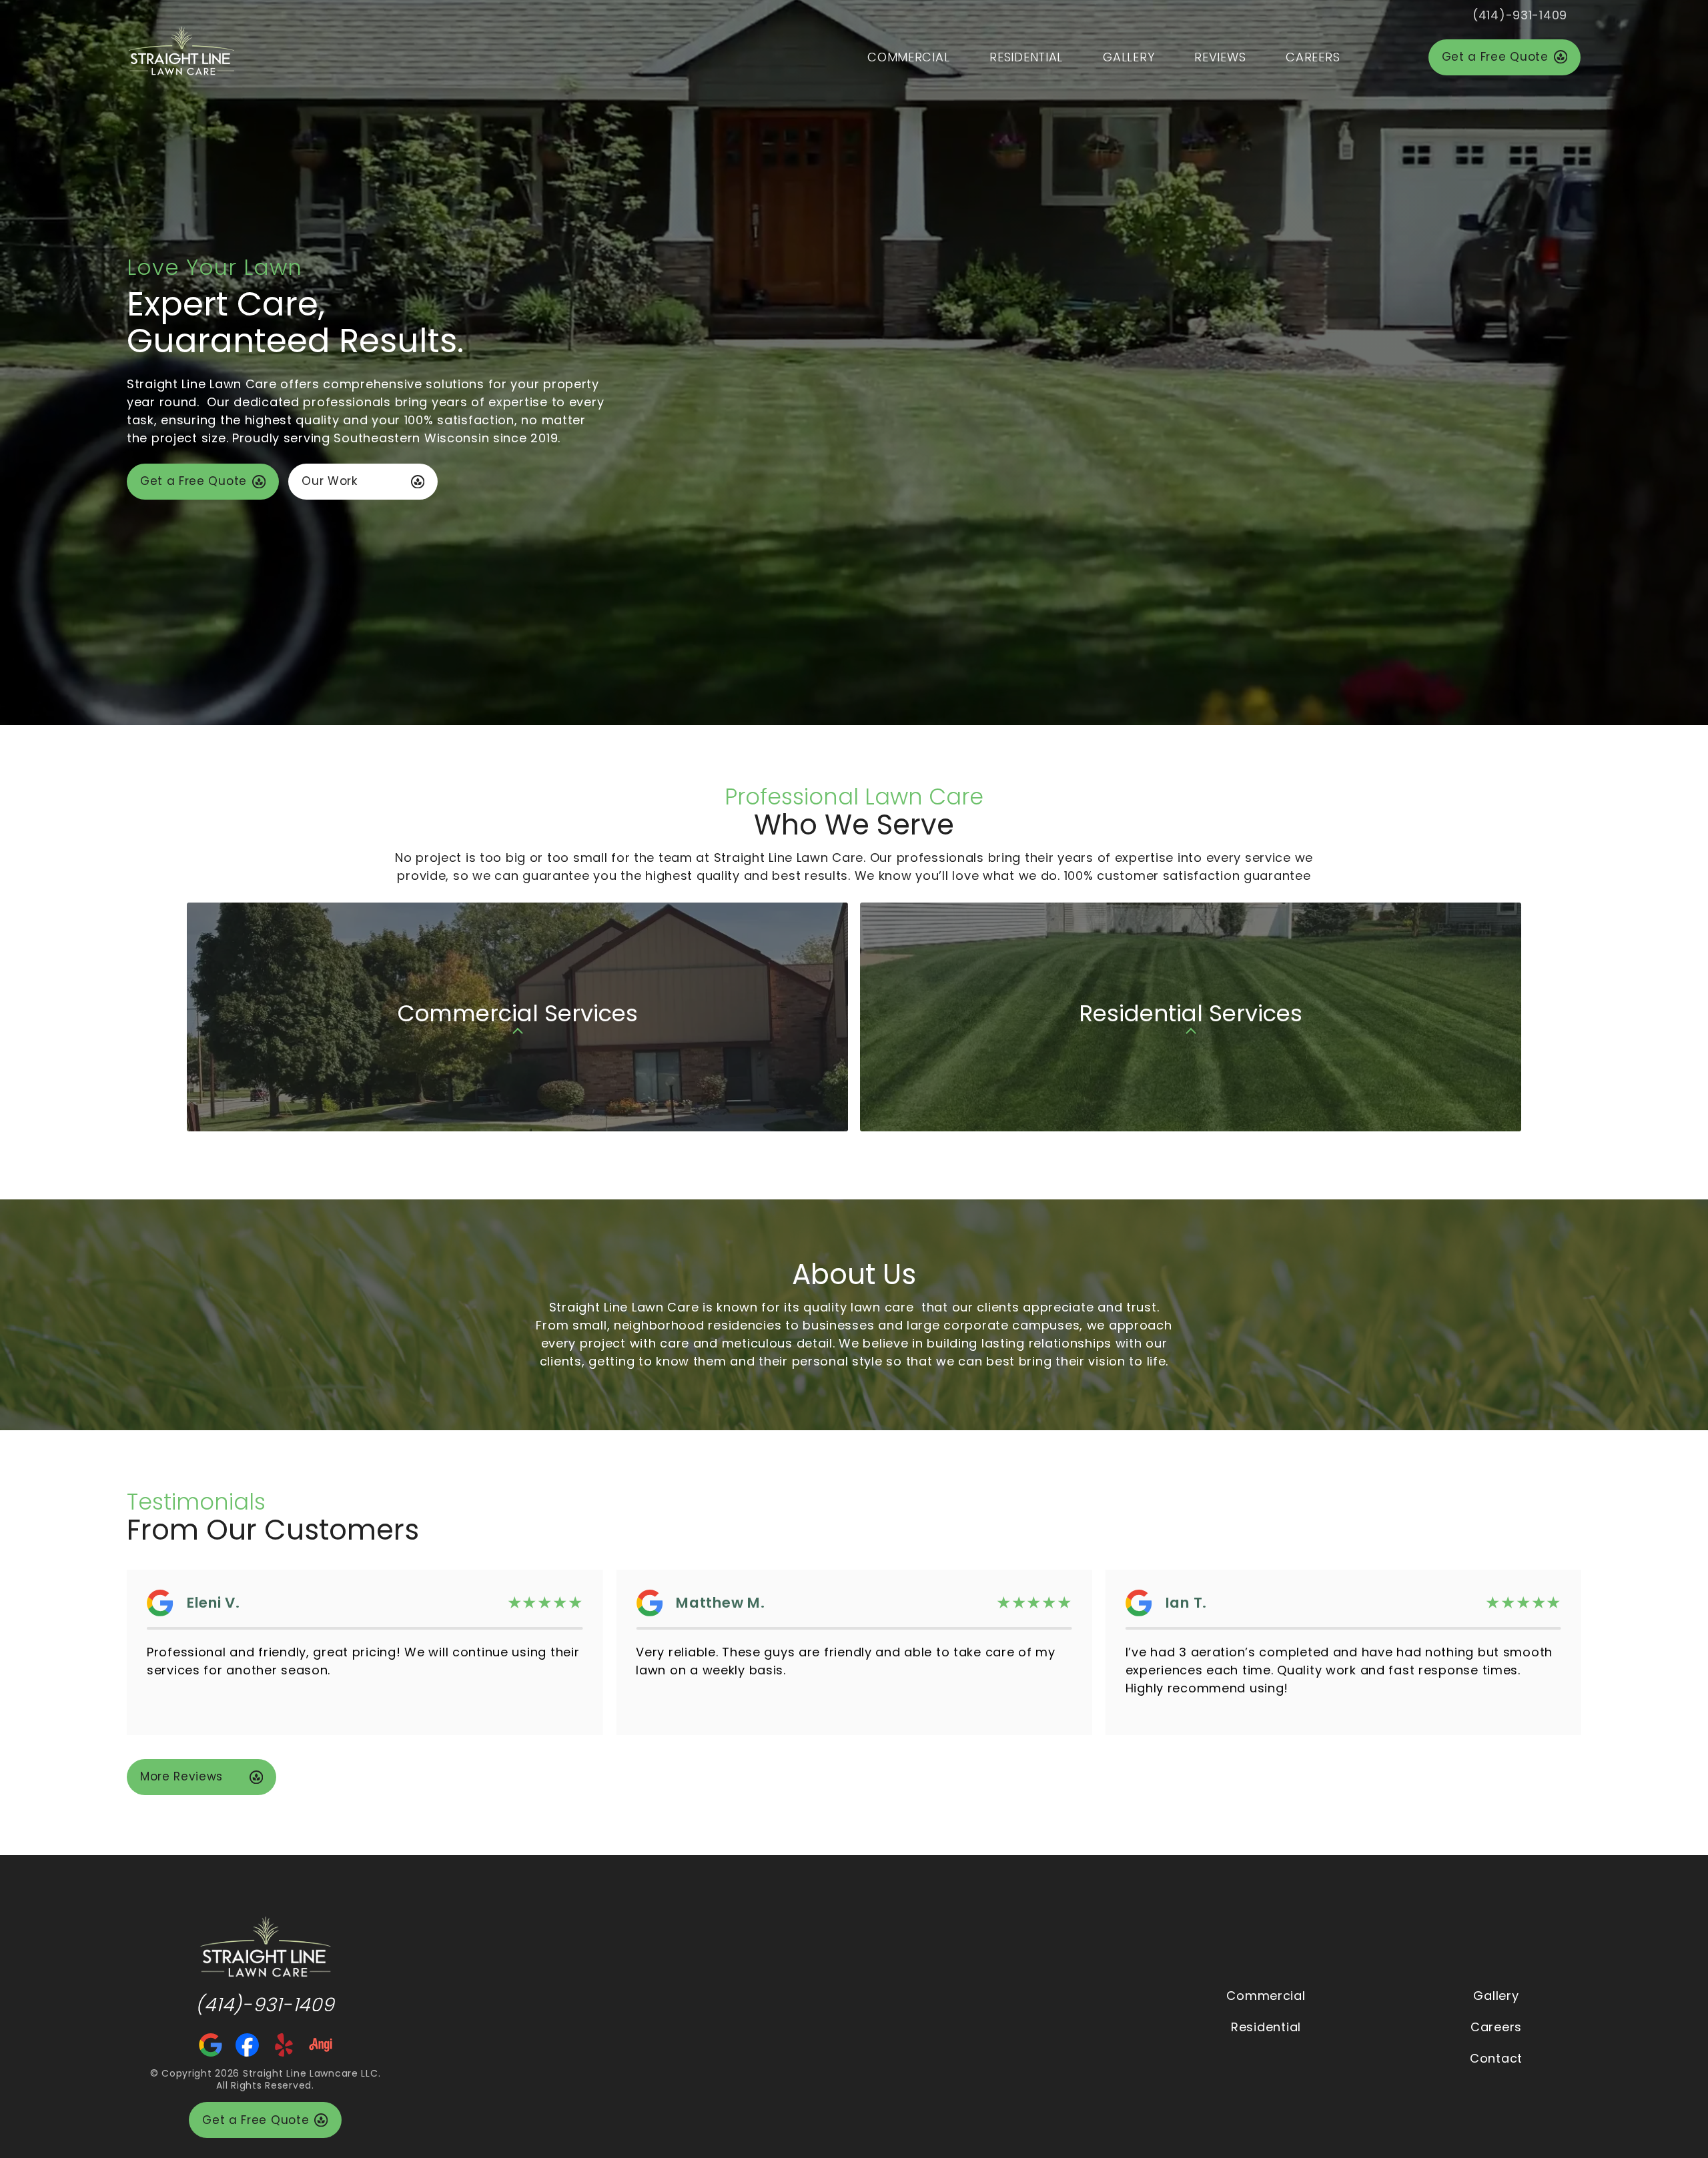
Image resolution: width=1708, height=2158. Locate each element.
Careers (1313, 57)
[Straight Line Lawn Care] (265, 1946)
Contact (1496, 2058)
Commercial (908, 57)
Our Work (329, 481)
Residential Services (1191, 912)
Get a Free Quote (1495, 57)
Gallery (1129, 57)
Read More (1274, 1706)
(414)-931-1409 (1520, 15)
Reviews (1220, 57)
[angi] (321, 2044)
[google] (210, 2044)
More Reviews (181, 1776)
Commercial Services (517, 912)
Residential (1026, 57)
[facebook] (247, 2044)
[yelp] (284, 2044)
